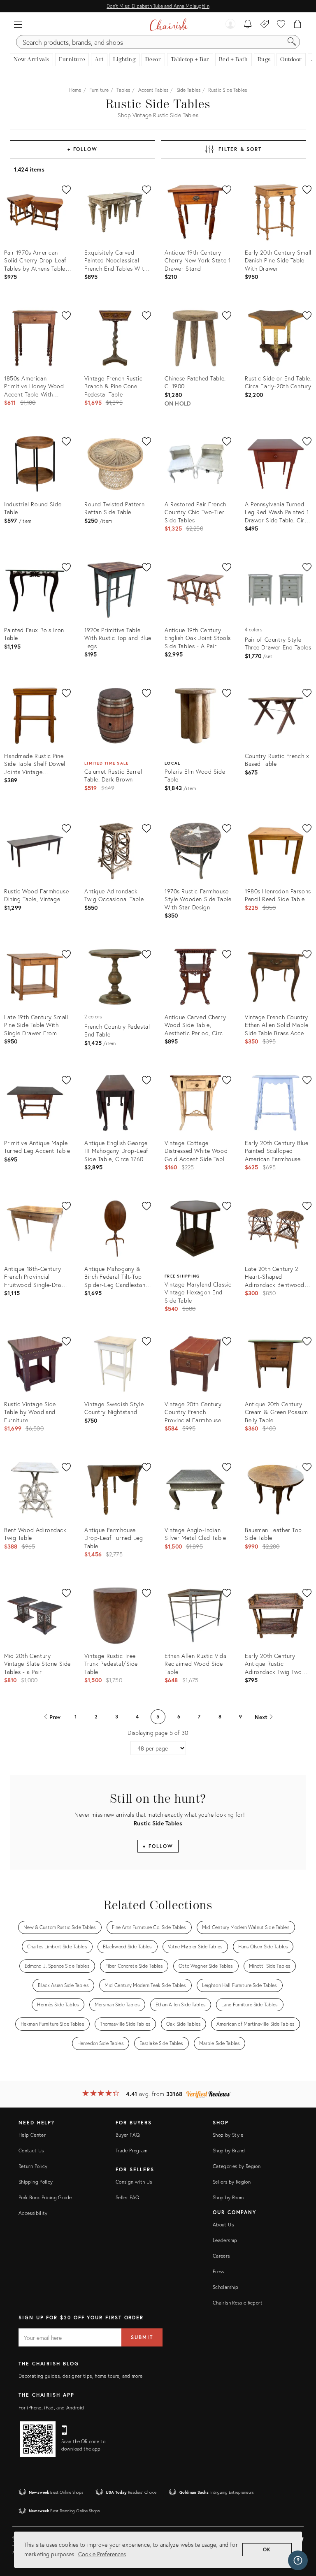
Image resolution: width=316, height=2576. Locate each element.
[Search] (292, 42)
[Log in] (230, 25)
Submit (142, 2337)
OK (267, 2549)
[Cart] (298, 25)
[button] (18, 25)
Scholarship (225, 2287)
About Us (223, 2225)
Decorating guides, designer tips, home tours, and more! (81, 2376)
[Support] (298, 2560)
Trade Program (132, 2151)
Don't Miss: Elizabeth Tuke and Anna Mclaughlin (158, 6)
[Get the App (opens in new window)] (38, 2439)
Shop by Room (228, 2197)
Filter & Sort (240, 149)
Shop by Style (228, 2135)
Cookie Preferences (102, 2554)
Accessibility (33, 2213)
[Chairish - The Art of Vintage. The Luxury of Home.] (168, 25)
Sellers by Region (232, 2182)
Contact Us (31, 2151)
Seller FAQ (128, 2197)
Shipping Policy (36, 2182)
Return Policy (33, 2166)
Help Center (32, 2135)
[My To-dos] (248, 25)
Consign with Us (134, 2182)
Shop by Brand (229, 2151)
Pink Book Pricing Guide (45, 2197)
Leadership (225, 2240)
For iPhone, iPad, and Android (51, 2408)
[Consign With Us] (265, 25)
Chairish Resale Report (238, 2303)
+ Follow (82, 149)
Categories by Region (237, 2166)
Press (218, 2271)
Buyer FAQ (128, 2135)
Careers (221, 2256)
